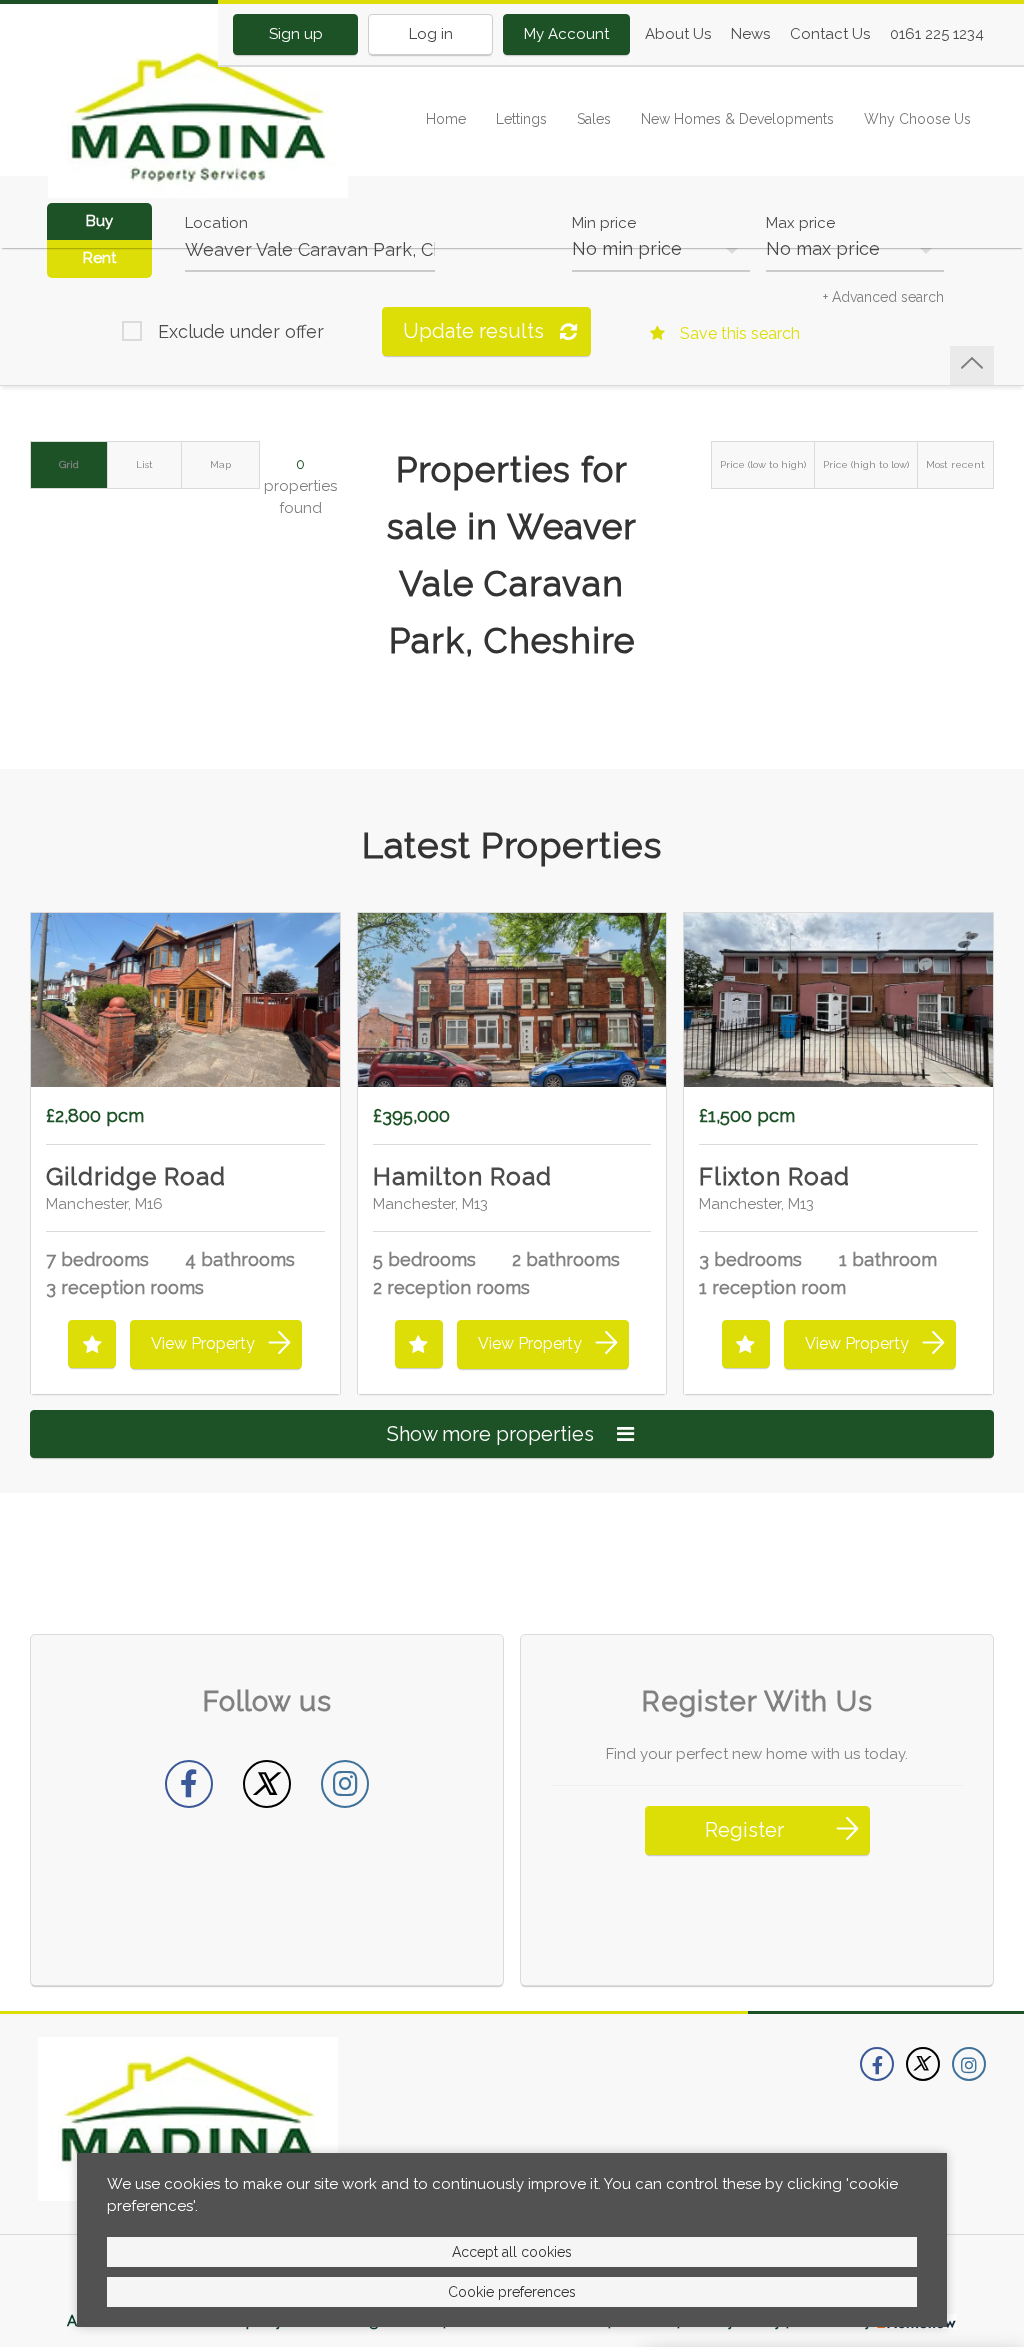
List (144, 464)
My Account (566, 34)
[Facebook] (189, 1784)
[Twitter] (267, 1784)
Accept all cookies (512, 2252)
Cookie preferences (512, 2292)
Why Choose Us (917, 119)
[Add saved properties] (92, 1344)
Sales (594, 119)
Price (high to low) (866, 464)
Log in (431, 34)
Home (446, 119)
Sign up (296, 34)
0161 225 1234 (937, 34)
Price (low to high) (763, 464)
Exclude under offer (241, 331)
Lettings (521, 119)
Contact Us (830, 34)
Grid (69, 464)
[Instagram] (345, 1784)
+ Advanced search (883, 297)
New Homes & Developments (737, 119)
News (750, 34)
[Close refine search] (972, 365)
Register (744, 1830)
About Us (678, 34)
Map (220, 464)
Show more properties (493, 1434)
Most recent (955, 464)
